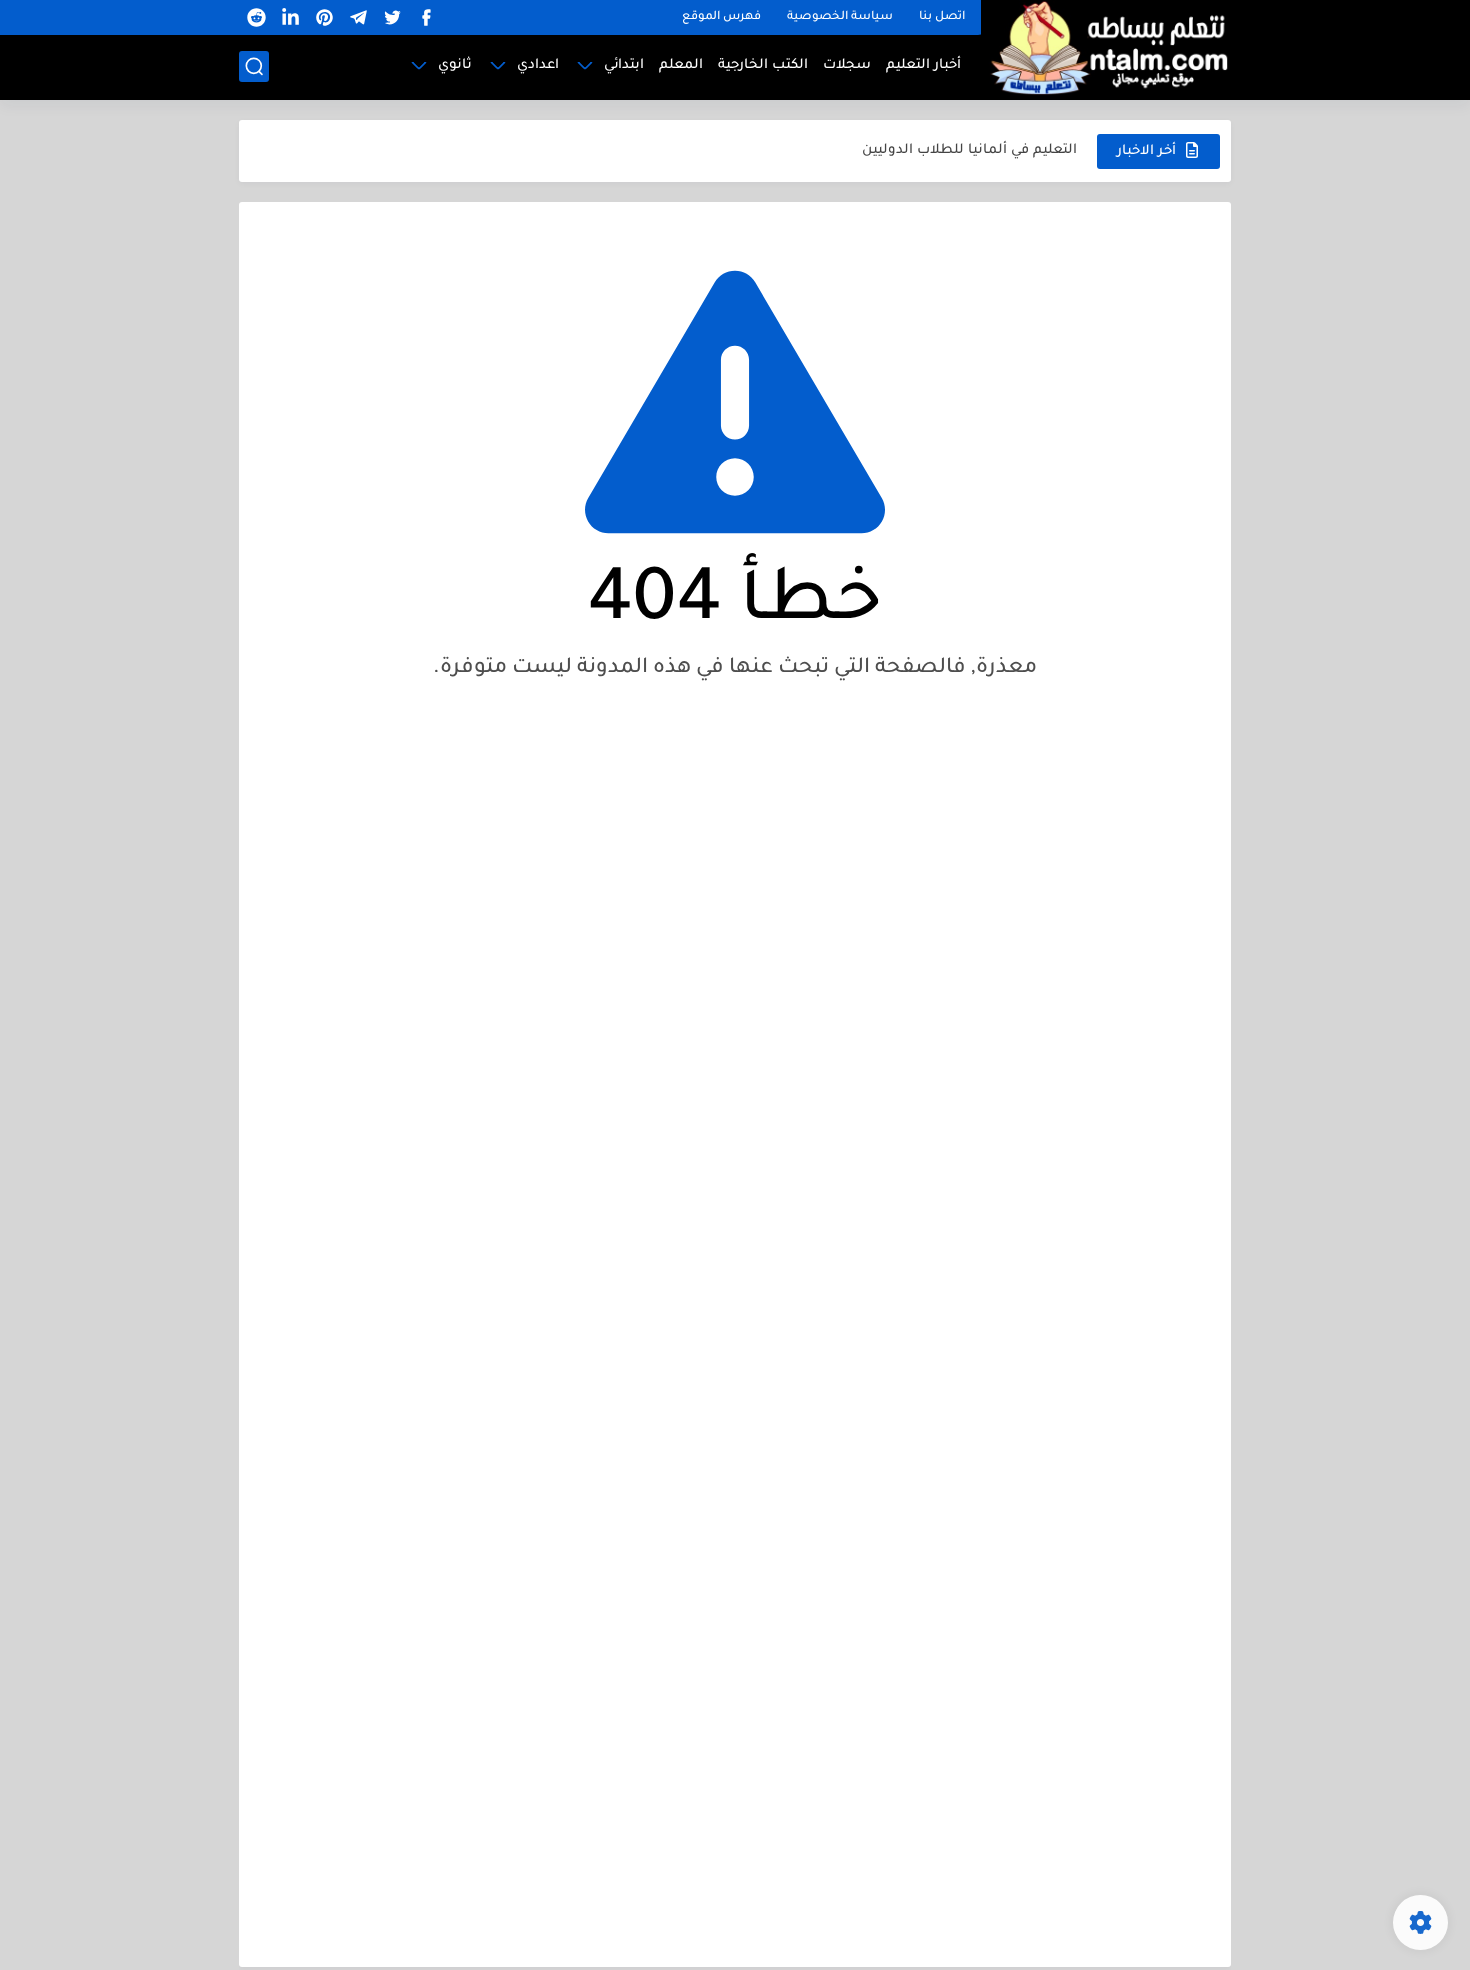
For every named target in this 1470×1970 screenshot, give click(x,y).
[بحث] (254, 66)
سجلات (847, 65)
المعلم (681, 65)
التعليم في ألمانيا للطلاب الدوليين (969, 150)
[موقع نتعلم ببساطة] (1106, 47)
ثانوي (455, 65)
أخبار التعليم (923, 65)
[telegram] (358, 17)
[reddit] (256, 17)
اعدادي (538, 65)
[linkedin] (290, 17)
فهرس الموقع (721, 17)
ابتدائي (624, 65)
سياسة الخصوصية (840, 17)
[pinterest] (324, 17)
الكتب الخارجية (763, 65)
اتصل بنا (942, 17)
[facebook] (426, 17)
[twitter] (392, 17)
